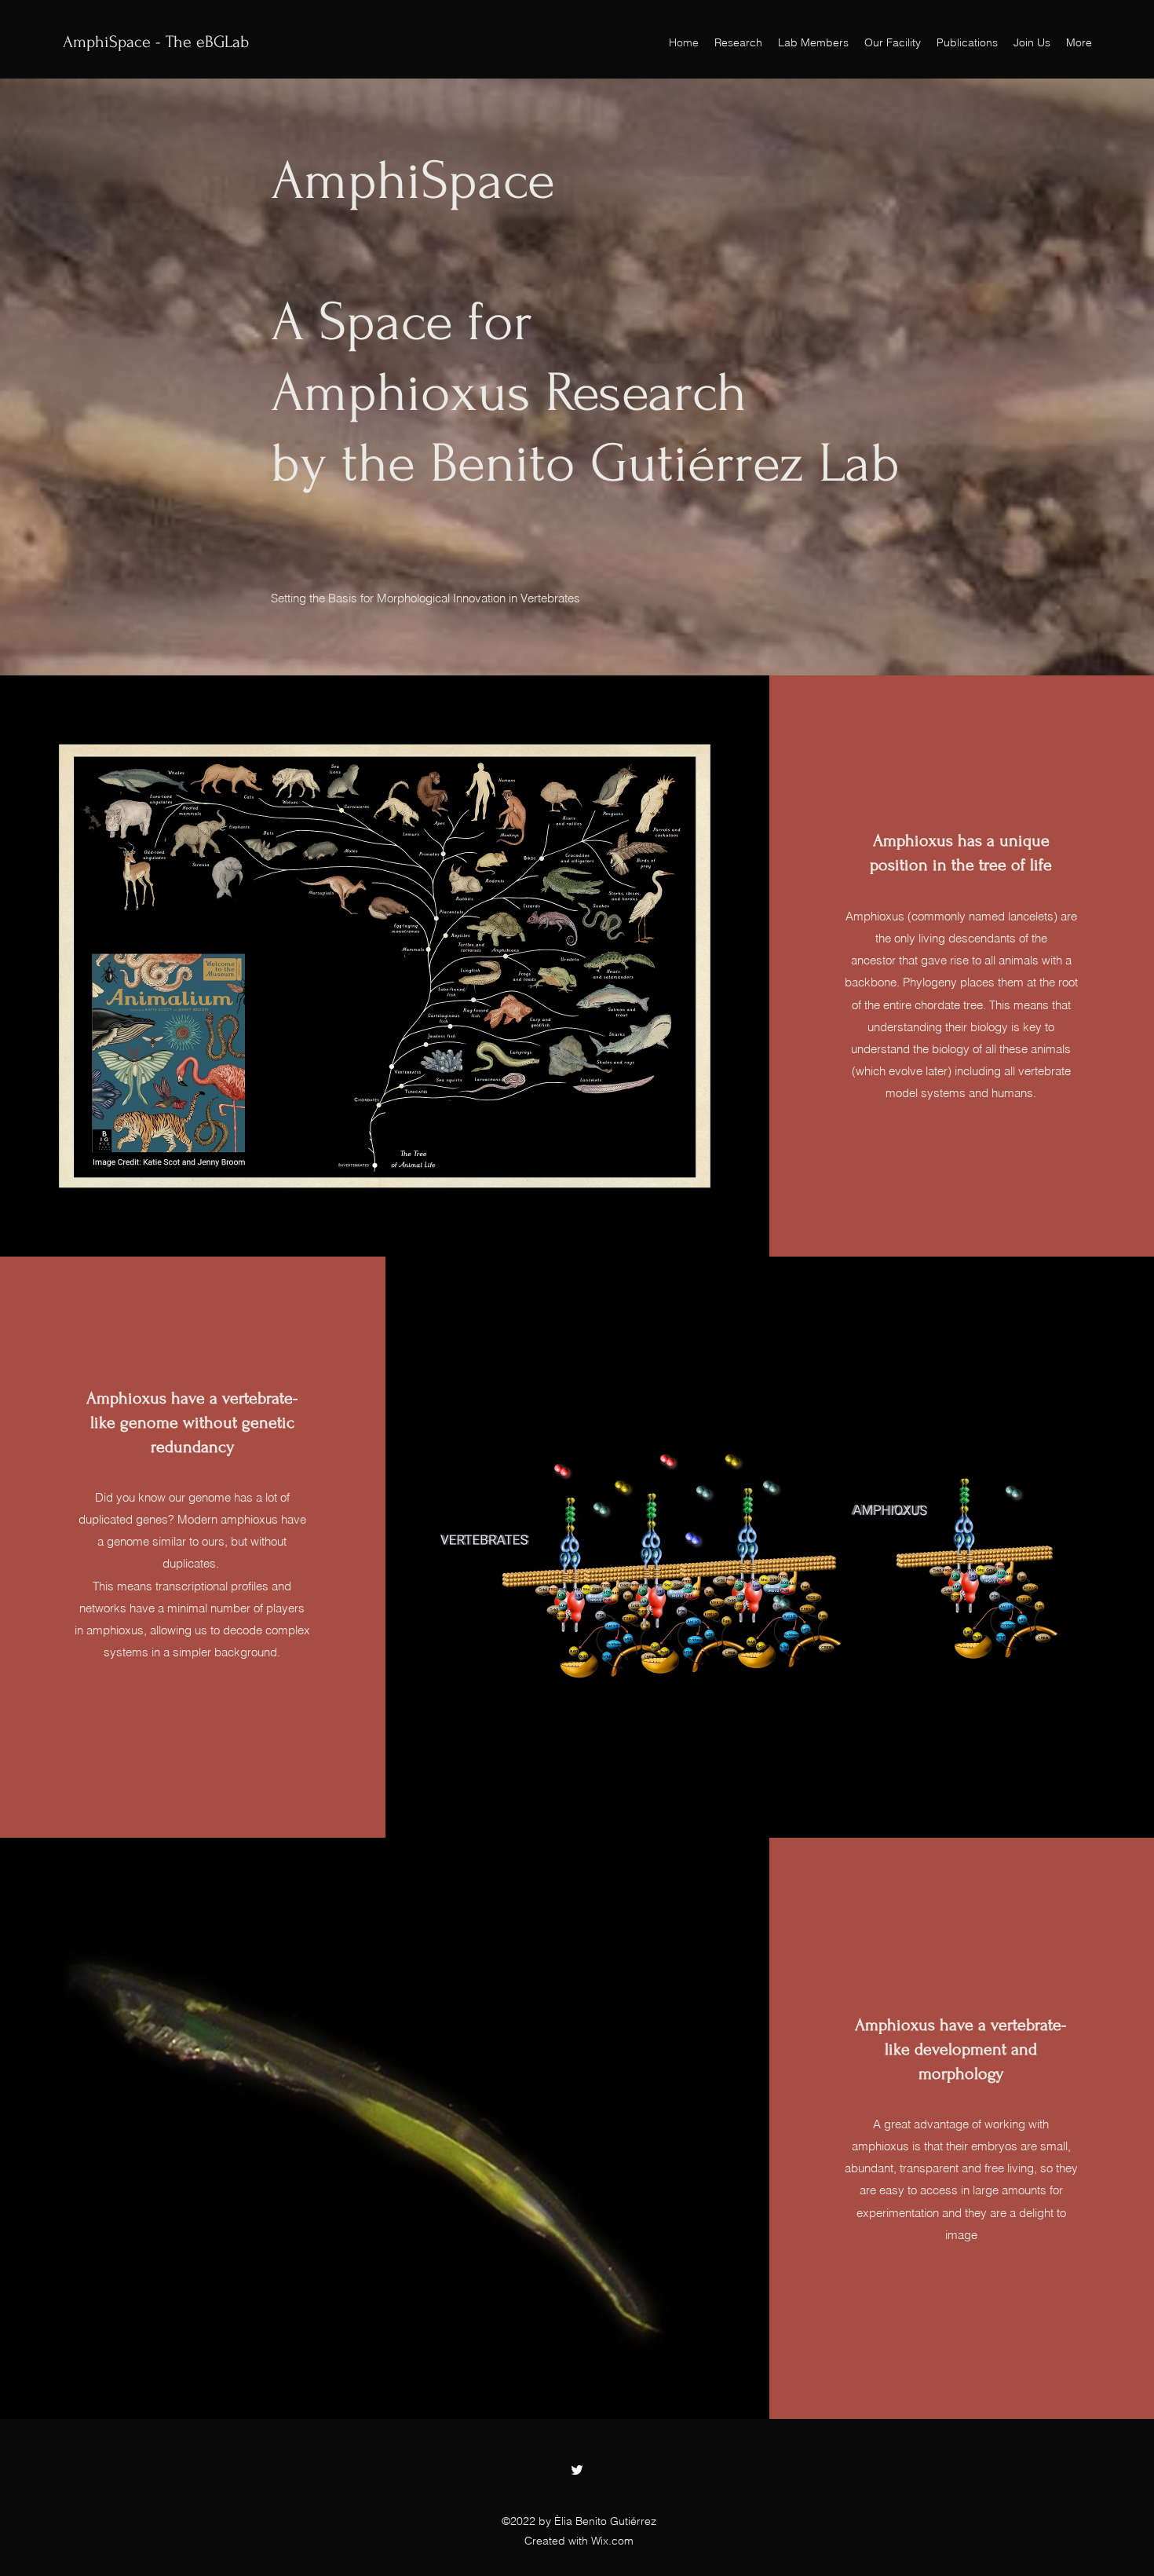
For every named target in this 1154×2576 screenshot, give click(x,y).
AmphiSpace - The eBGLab (156, 42)
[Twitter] (577, 2470)
